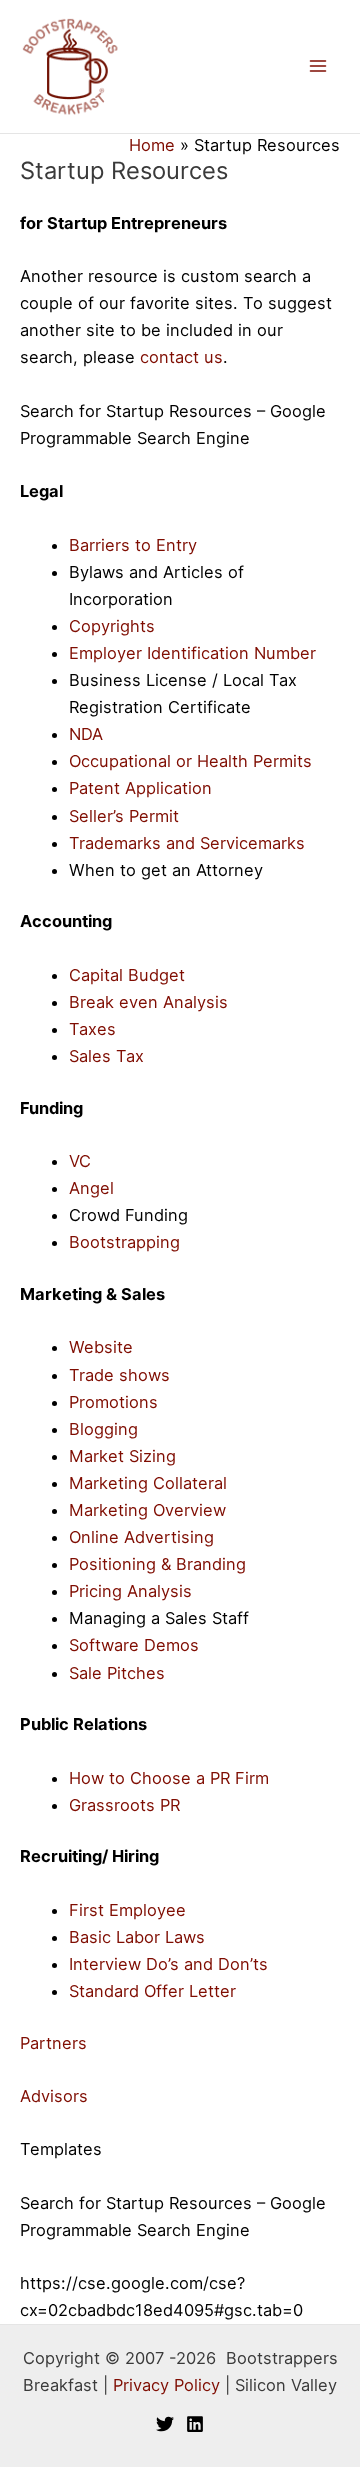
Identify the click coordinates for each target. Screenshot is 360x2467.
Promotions (113, 1402)
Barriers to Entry (133, 545)
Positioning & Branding (157, 1564)
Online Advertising (141, 1537)
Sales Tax (106, 1056)
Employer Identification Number (192, 653)
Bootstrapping (124, 1242)
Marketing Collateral (148, 1483)
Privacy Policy (166, 2385)
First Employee (127, 1910)
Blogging (103, 1429)
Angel (91, 1188)
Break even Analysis (148, 1002)
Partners (53, 2043)
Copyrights (112, 626)
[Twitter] (165, 2424)
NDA (86, 734)
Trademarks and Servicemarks (187, 843)
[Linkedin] (195, 2424)
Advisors (54, 2096)
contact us (181, 357)
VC (80, 1161)
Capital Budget (127, 975)
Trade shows (119, 1375)
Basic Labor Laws (137, 1937)
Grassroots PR (124, 1805)
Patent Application (140, 788)
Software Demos (134, 1645)
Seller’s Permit (124, 816)
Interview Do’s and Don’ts (168, 1964)
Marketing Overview (147, 1510)
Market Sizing (122, 1456)
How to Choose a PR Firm (169, 1778)
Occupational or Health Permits (190, 761)
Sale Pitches (117, 1673)
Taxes (92, 1029)
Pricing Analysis (130, 1591)
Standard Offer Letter (152, 1991)
